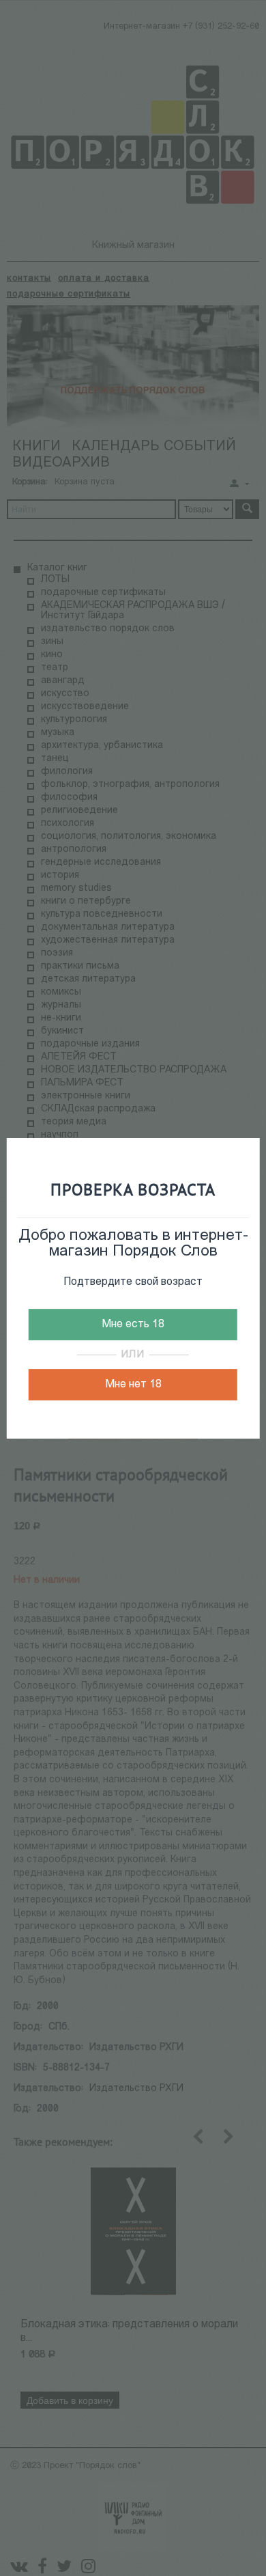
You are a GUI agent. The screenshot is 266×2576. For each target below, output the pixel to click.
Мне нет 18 (133, 1385)
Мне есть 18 (133, 1325)
